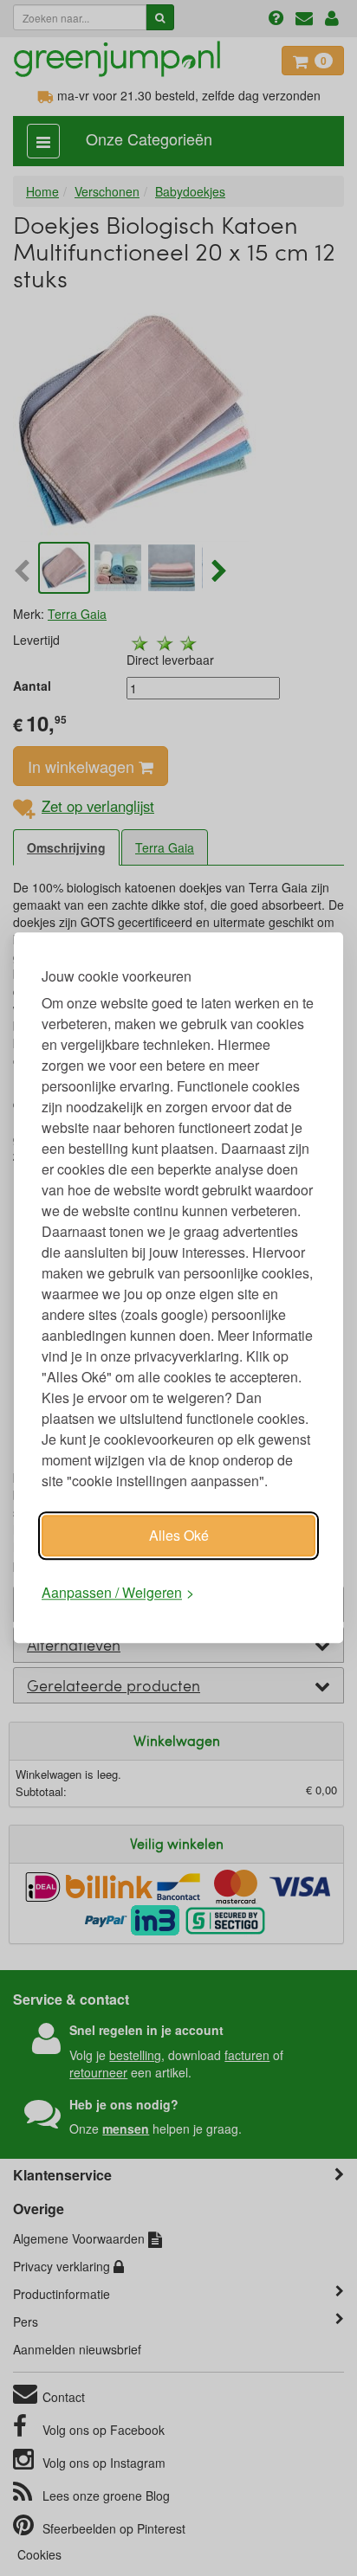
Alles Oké (179, 1535)
